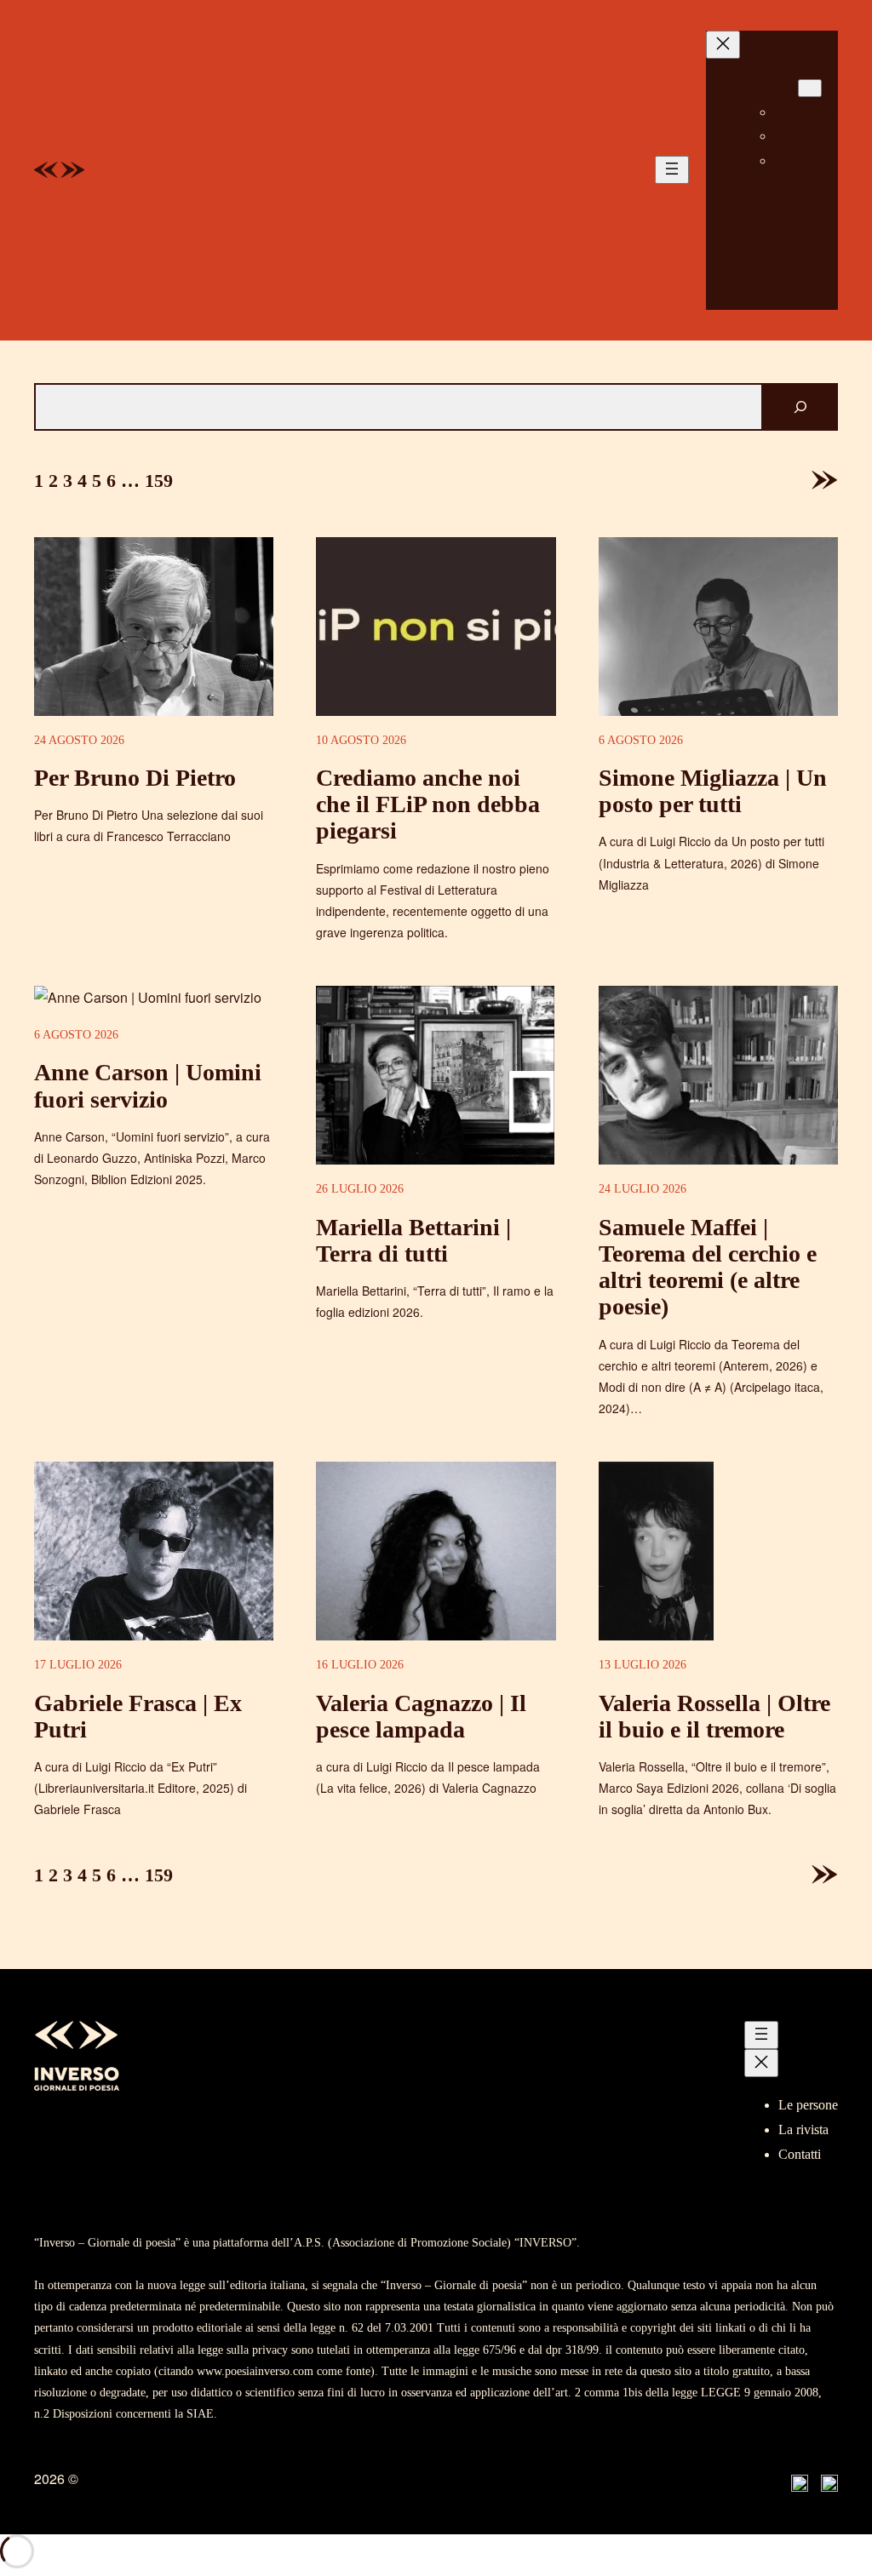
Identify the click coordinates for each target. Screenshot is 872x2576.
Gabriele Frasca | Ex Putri (138, 1716)
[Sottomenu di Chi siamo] (810, 88)
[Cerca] (800, 407)
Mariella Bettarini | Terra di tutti (413, 1240)
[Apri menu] (672, 170)
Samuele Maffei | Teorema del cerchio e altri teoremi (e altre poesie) (708, 1267)
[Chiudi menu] (723, 45)
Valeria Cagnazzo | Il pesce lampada (421, 1716)
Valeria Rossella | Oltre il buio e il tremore (714, 1716)
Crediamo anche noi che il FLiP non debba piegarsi (428, 804)
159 (159, 481)
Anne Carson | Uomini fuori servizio (148, 1085)
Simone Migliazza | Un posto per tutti (713, 791)
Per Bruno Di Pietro (135, 778)
